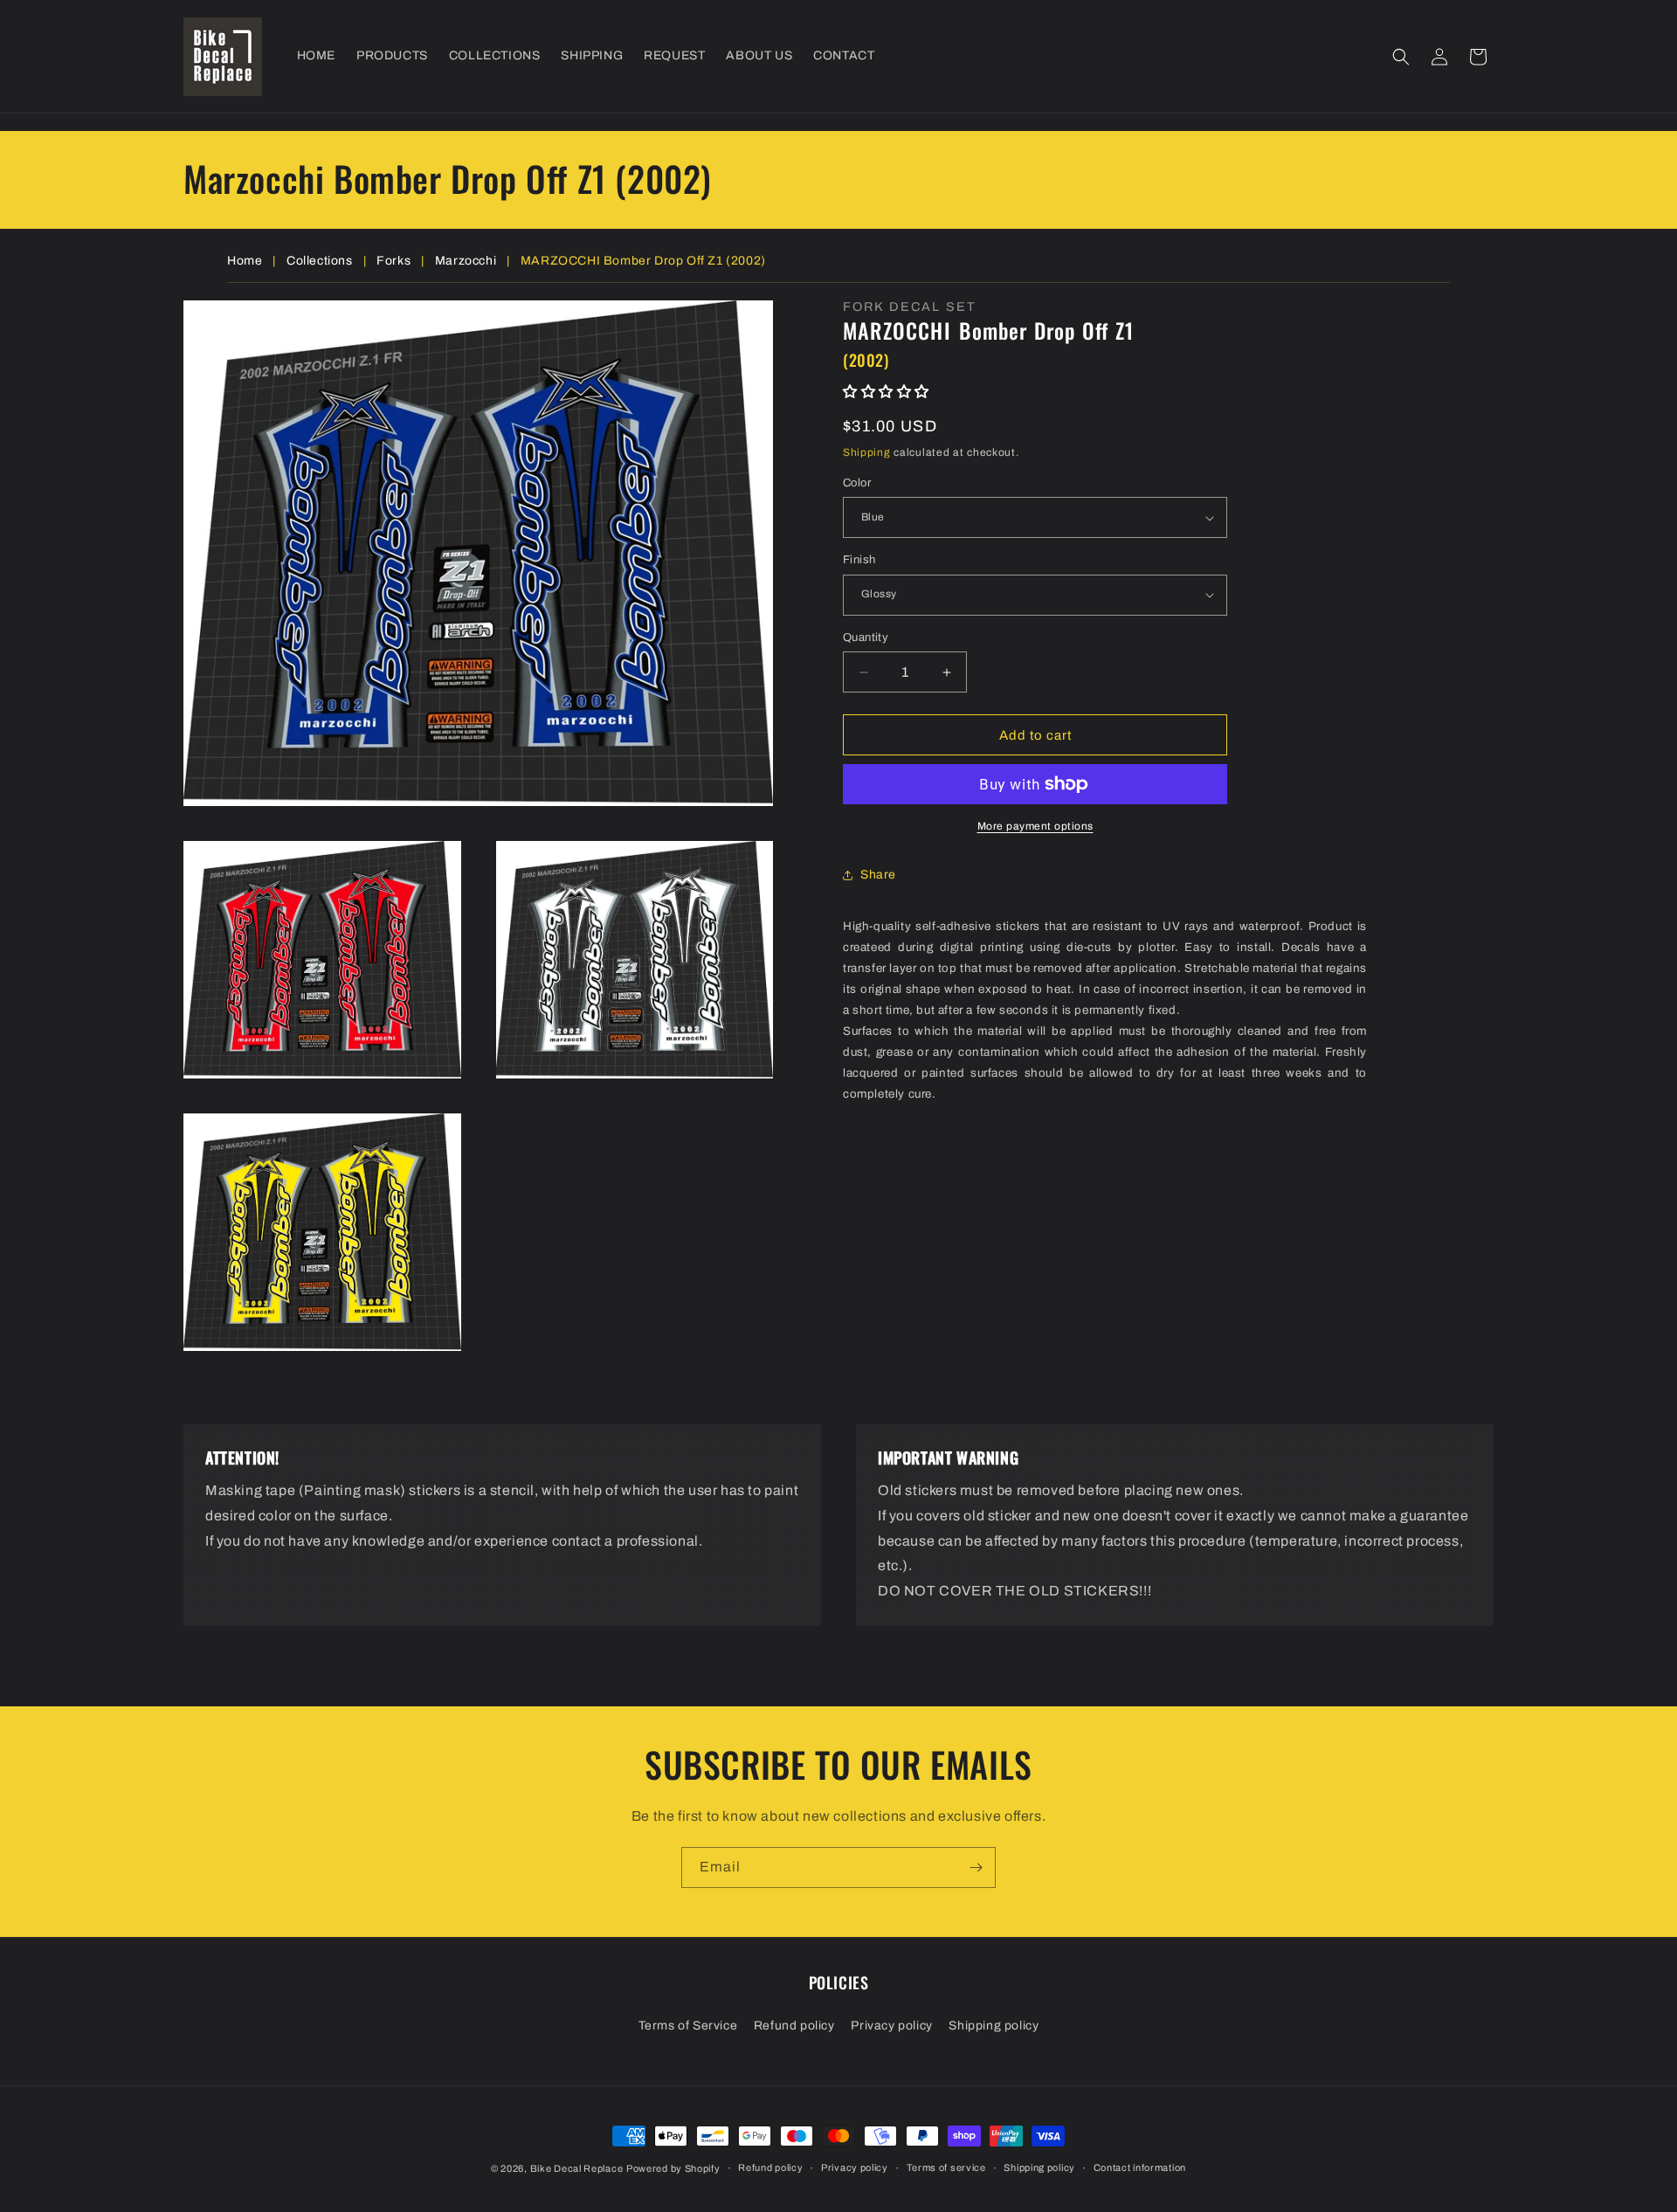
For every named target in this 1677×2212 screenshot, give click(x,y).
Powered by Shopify (673, 2168)
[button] (1401, 57)
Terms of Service (688, 2026)
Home (245, 261)
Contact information (1140, 2167)
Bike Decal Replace (577, 2168)
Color (857, 483)
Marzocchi (466, 261)
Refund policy (794, 2026)
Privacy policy (891, 2026)
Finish (859, 560)
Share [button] (878, 875)
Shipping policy (994, 2026)
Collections (320, 261)
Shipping (867, 452)
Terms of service (946, 2167)
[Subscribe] (976, 1867)
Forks (393, 261)
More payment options (1035, 826)
